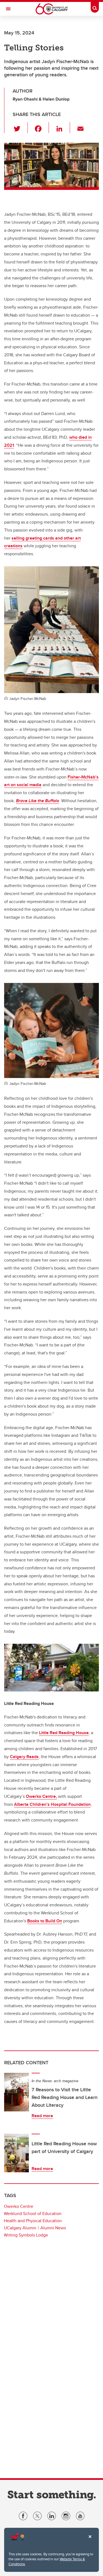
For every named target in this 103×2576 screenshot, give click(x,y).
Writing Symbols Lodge (26, 2235)
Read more (42, 2116)
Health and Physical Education (33, 2221)
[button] (20, 128)
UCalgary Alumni (20, 2228)
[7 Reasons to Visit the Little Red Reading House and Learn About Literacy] (16, 2092)
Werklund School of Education (33, 2213)
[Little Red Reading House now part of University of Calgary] (16, 2153)
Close (90, 2540)
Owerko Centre (19, 2206)
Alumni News (53, 2228)
